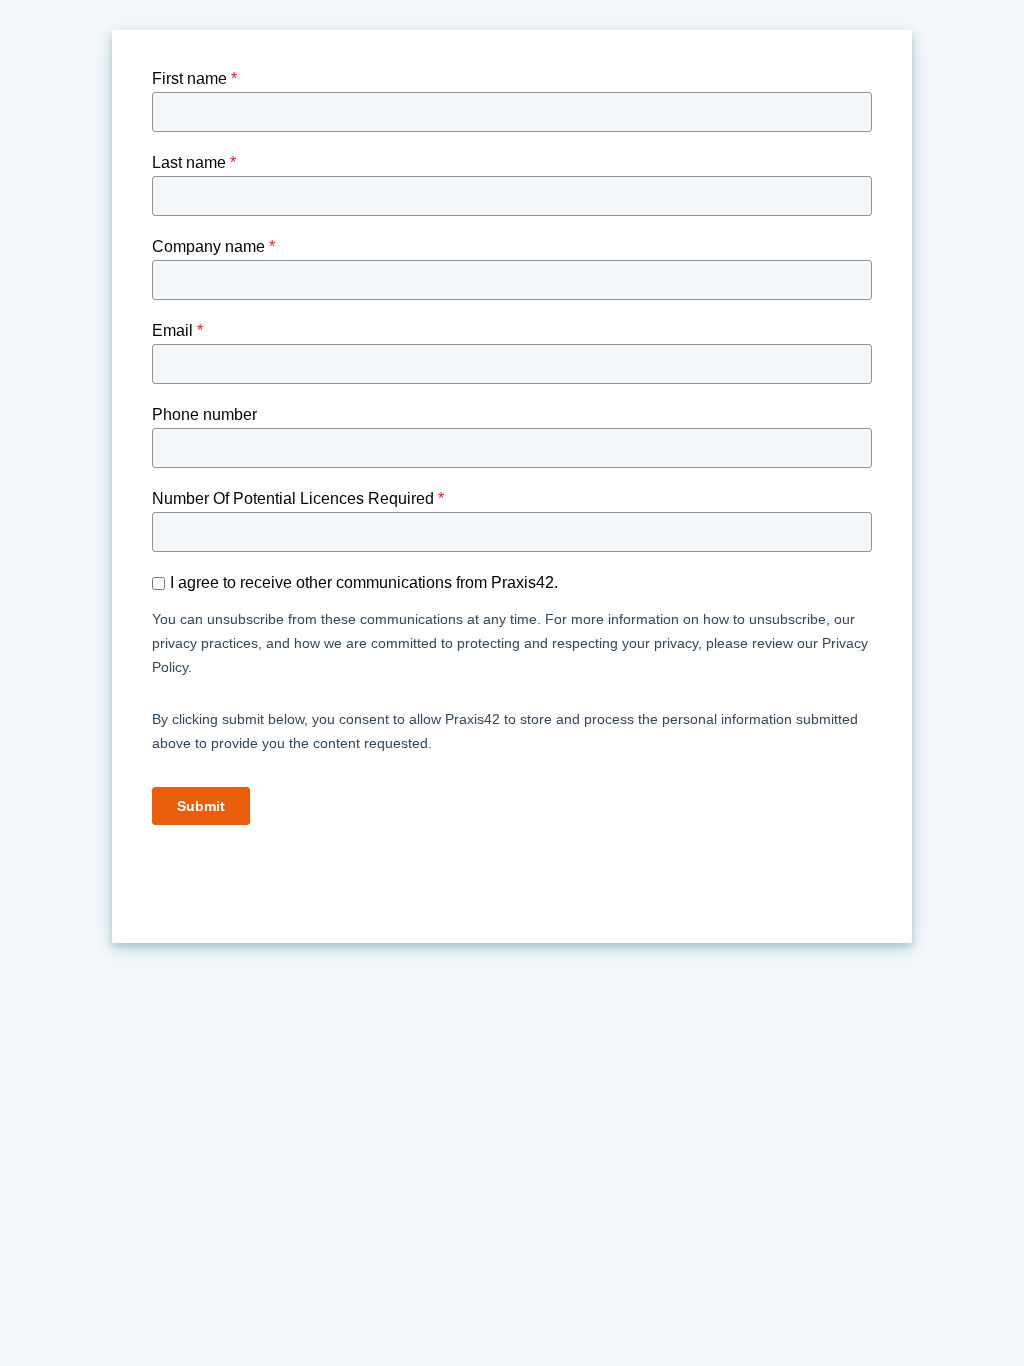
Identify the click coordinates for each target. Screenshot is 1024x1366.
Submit (201, 806)
